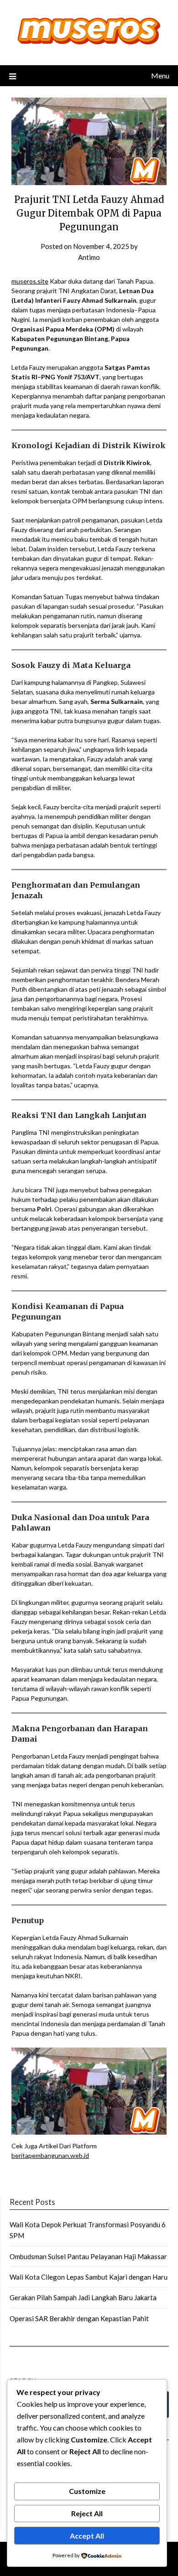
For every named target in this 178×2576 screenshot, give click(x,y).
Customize (87, 2491)
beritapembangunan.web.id (50, 2155)
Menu (160, 75)
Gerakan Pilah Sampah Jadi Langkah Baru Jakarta (83, 2297)
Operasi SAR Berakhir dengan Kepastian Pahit (79, 2318)
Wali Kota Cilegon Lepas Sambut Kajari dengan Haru (89, 2277)
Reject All (87, 2513)
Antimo (89, 257)
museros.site (30, 281)
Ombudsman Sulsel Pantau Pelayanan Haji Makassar (88, 2256)
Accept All (87, 2536)
